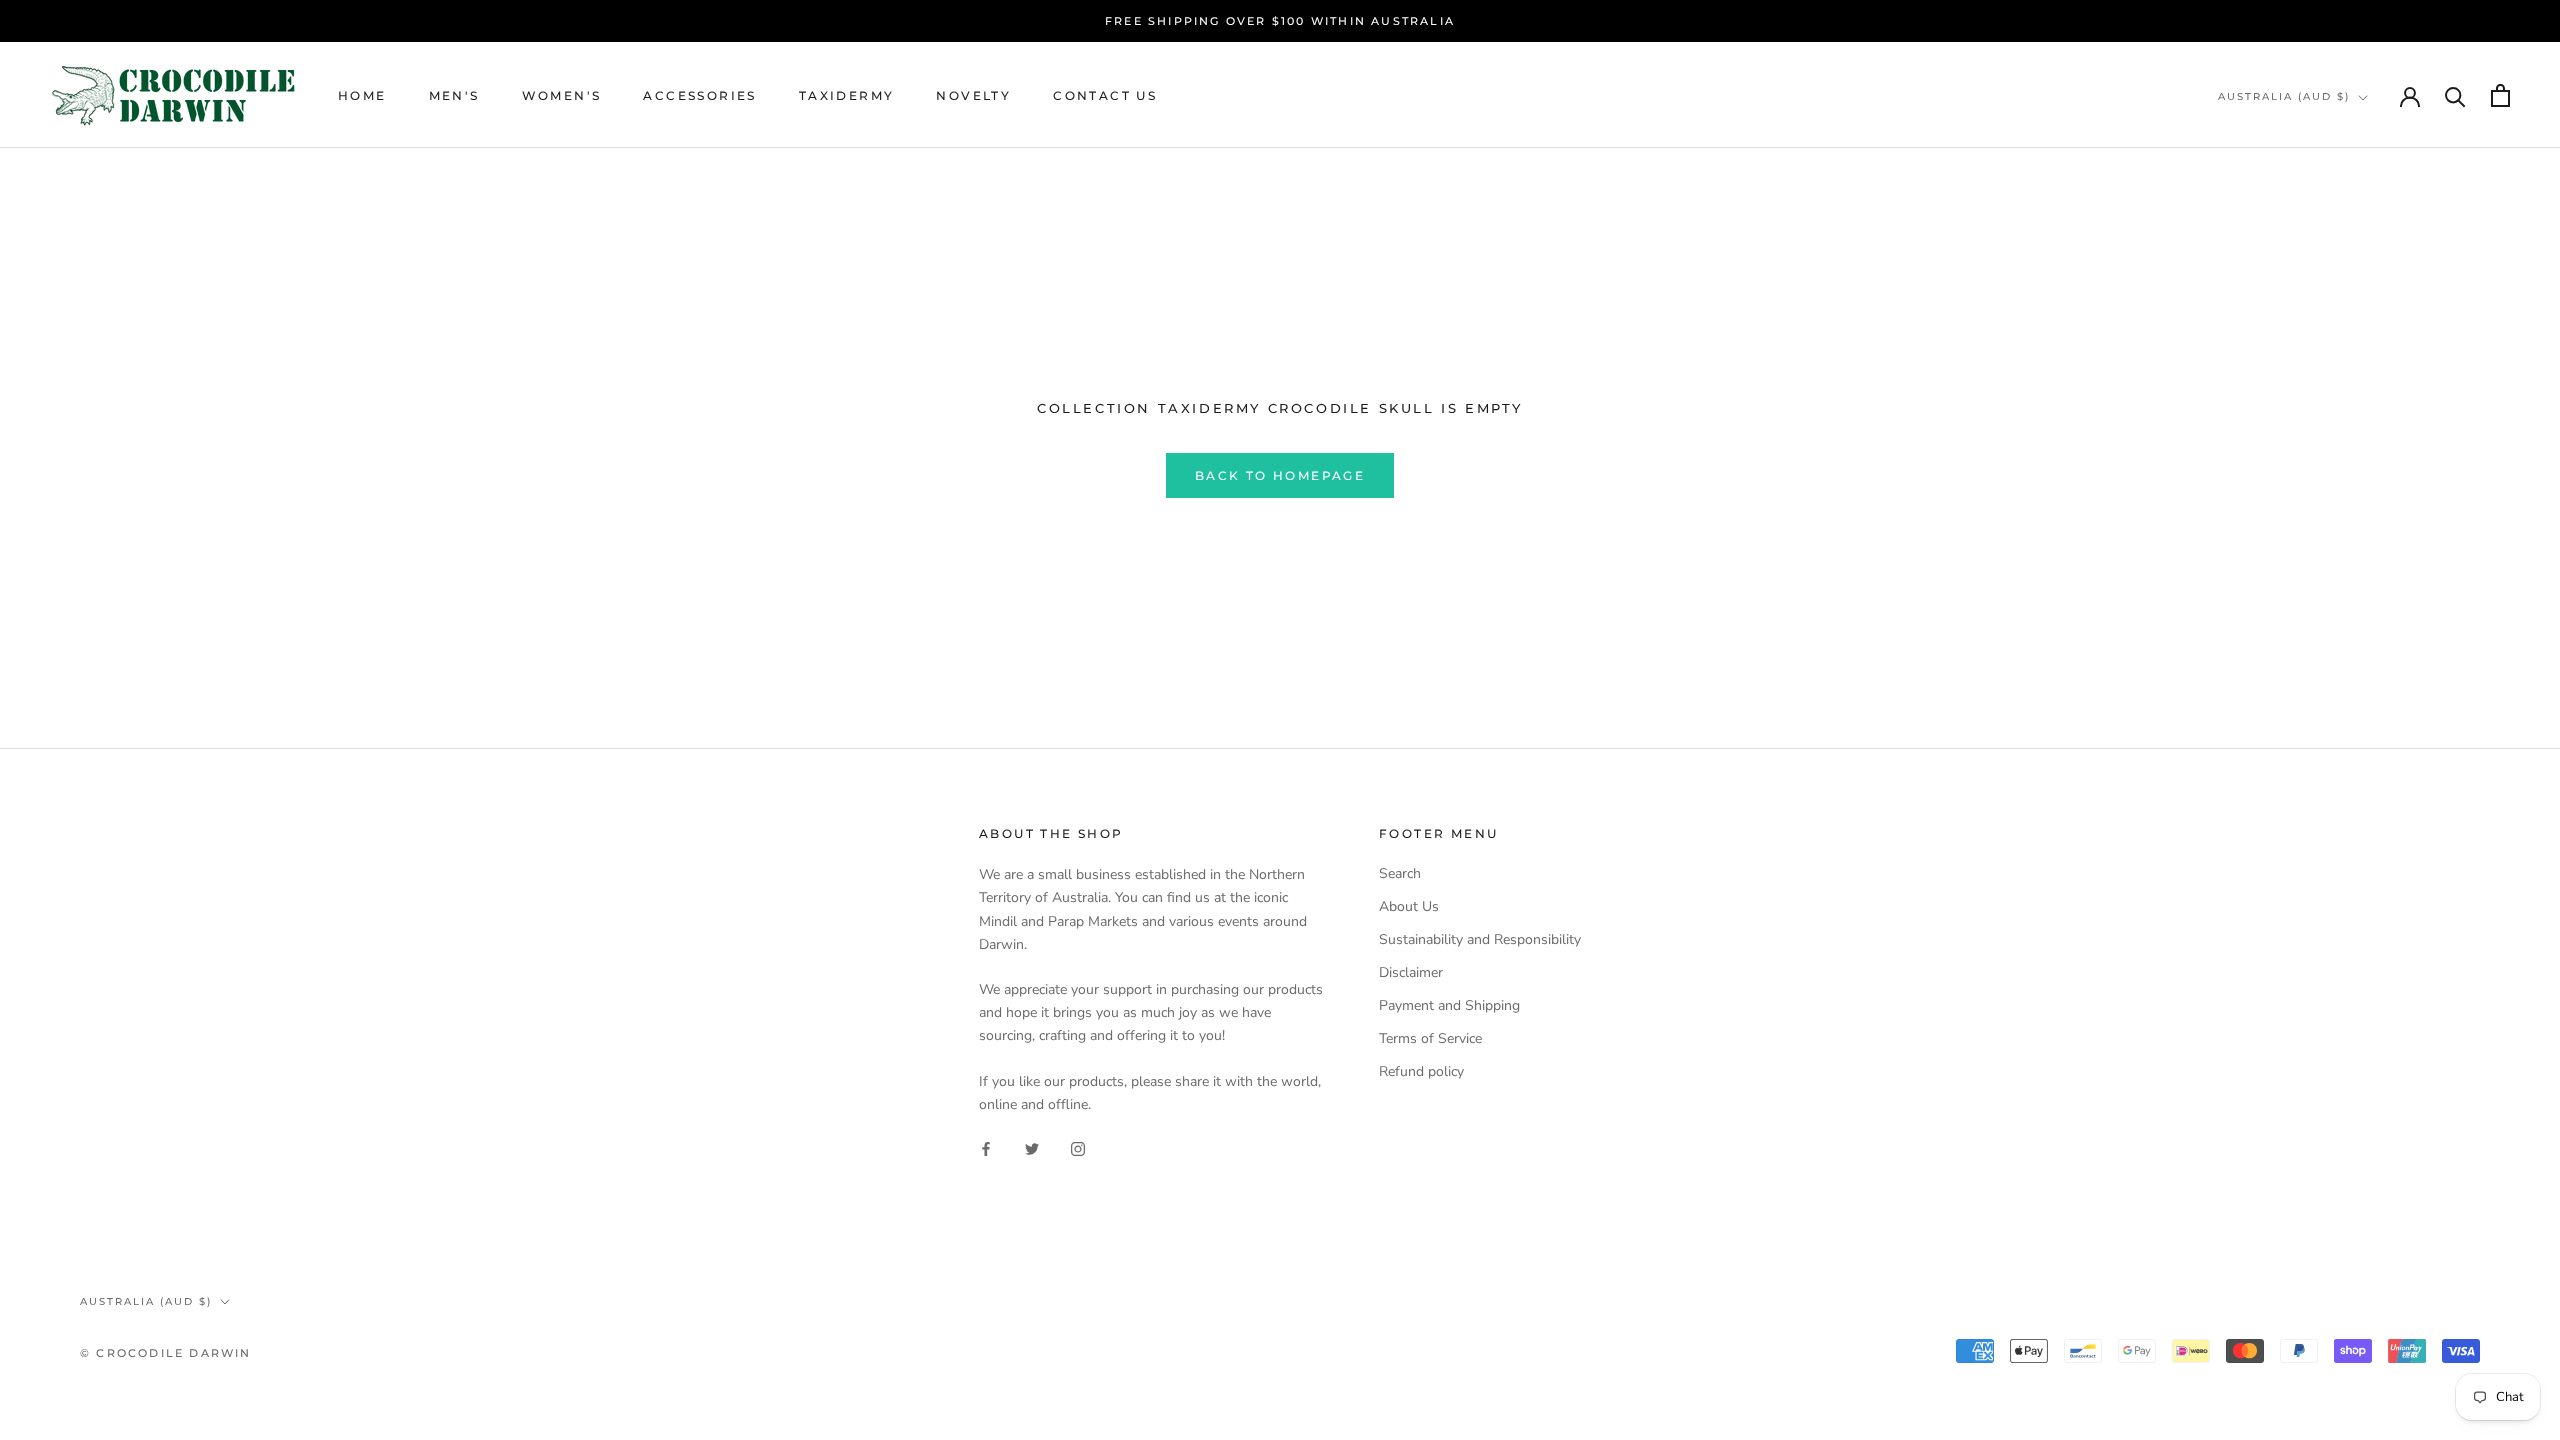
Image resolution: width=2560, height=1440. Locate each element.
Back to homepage (1280, 475)
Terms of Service (1430, 1038)
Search (1400, 873)
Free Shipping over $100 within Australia (1280, 21)
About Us (1409, 906)
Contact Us (1105, 95)
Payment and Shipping (1449, 1005)
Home (362, 95)
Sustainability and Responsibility (1480, 939)
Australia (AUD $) (2284, 96)
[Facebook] (986, 1147)
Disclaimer (1411, 972)
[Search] (2455, 95)
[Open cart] (2500, 95)
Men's (454, 95)
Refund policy (1421, 1071)
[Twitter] (1032, 1147)
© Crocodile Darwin (166, 1353)
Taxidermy (847, 95)
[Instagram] (1078, 1147)
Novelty (973, 95)
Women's (562, 95)
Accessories (699, 95)
